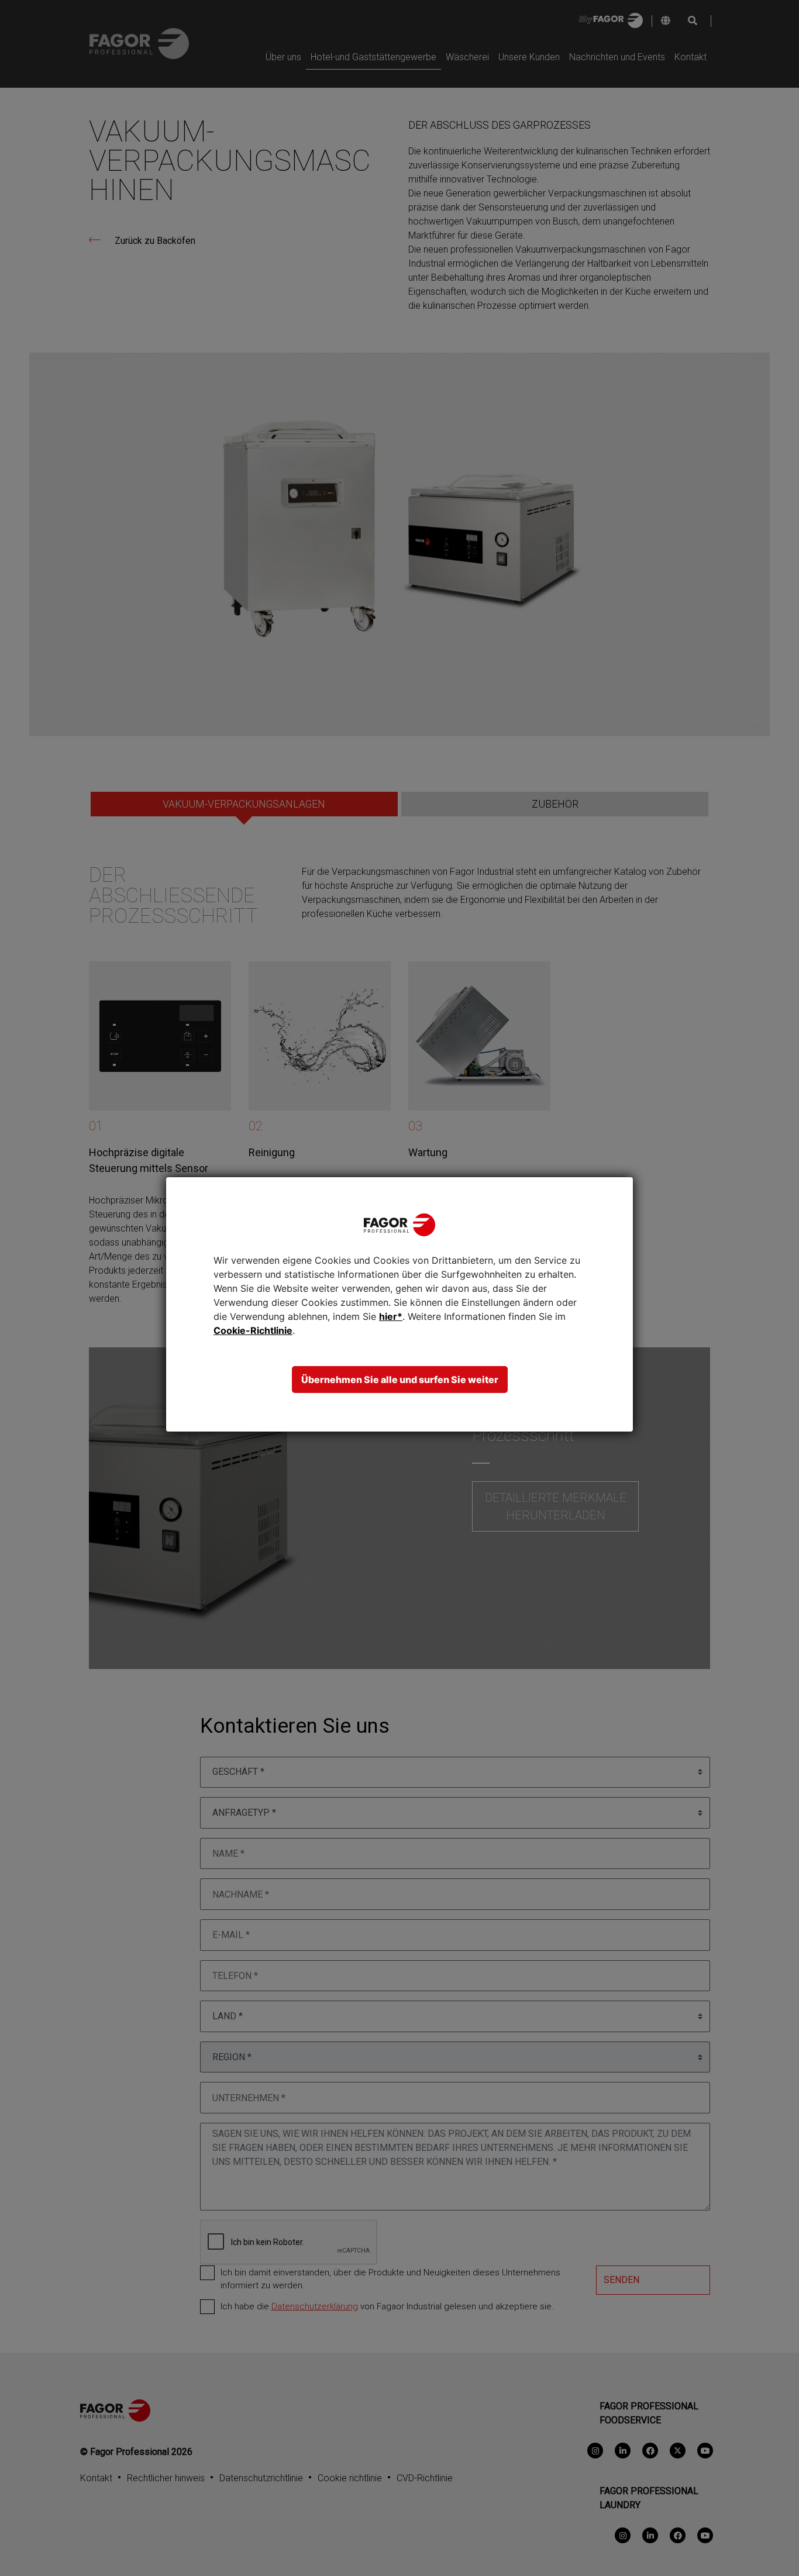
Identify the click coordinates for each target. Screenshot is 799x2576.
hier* (391, 1316)
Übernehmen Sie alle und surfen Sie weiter (400, 1380)
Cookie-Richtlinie (253, 1330)
